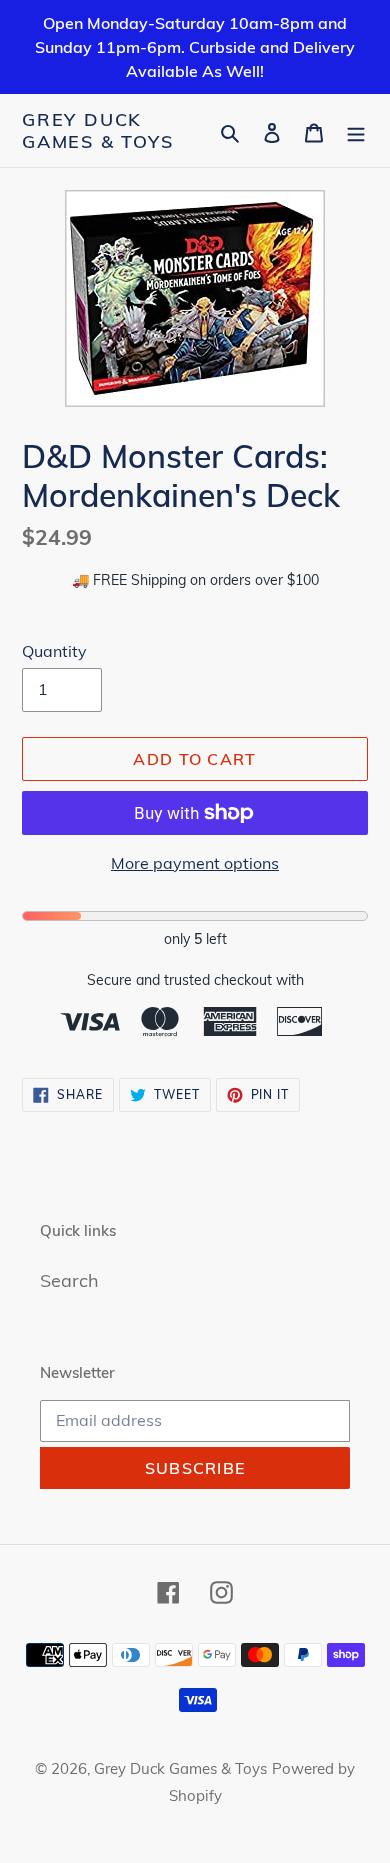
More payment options (195, 863)
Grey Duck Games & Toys (98, 130)
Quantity (54, 651)
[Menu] (356, 130)
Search (69, 1280)
